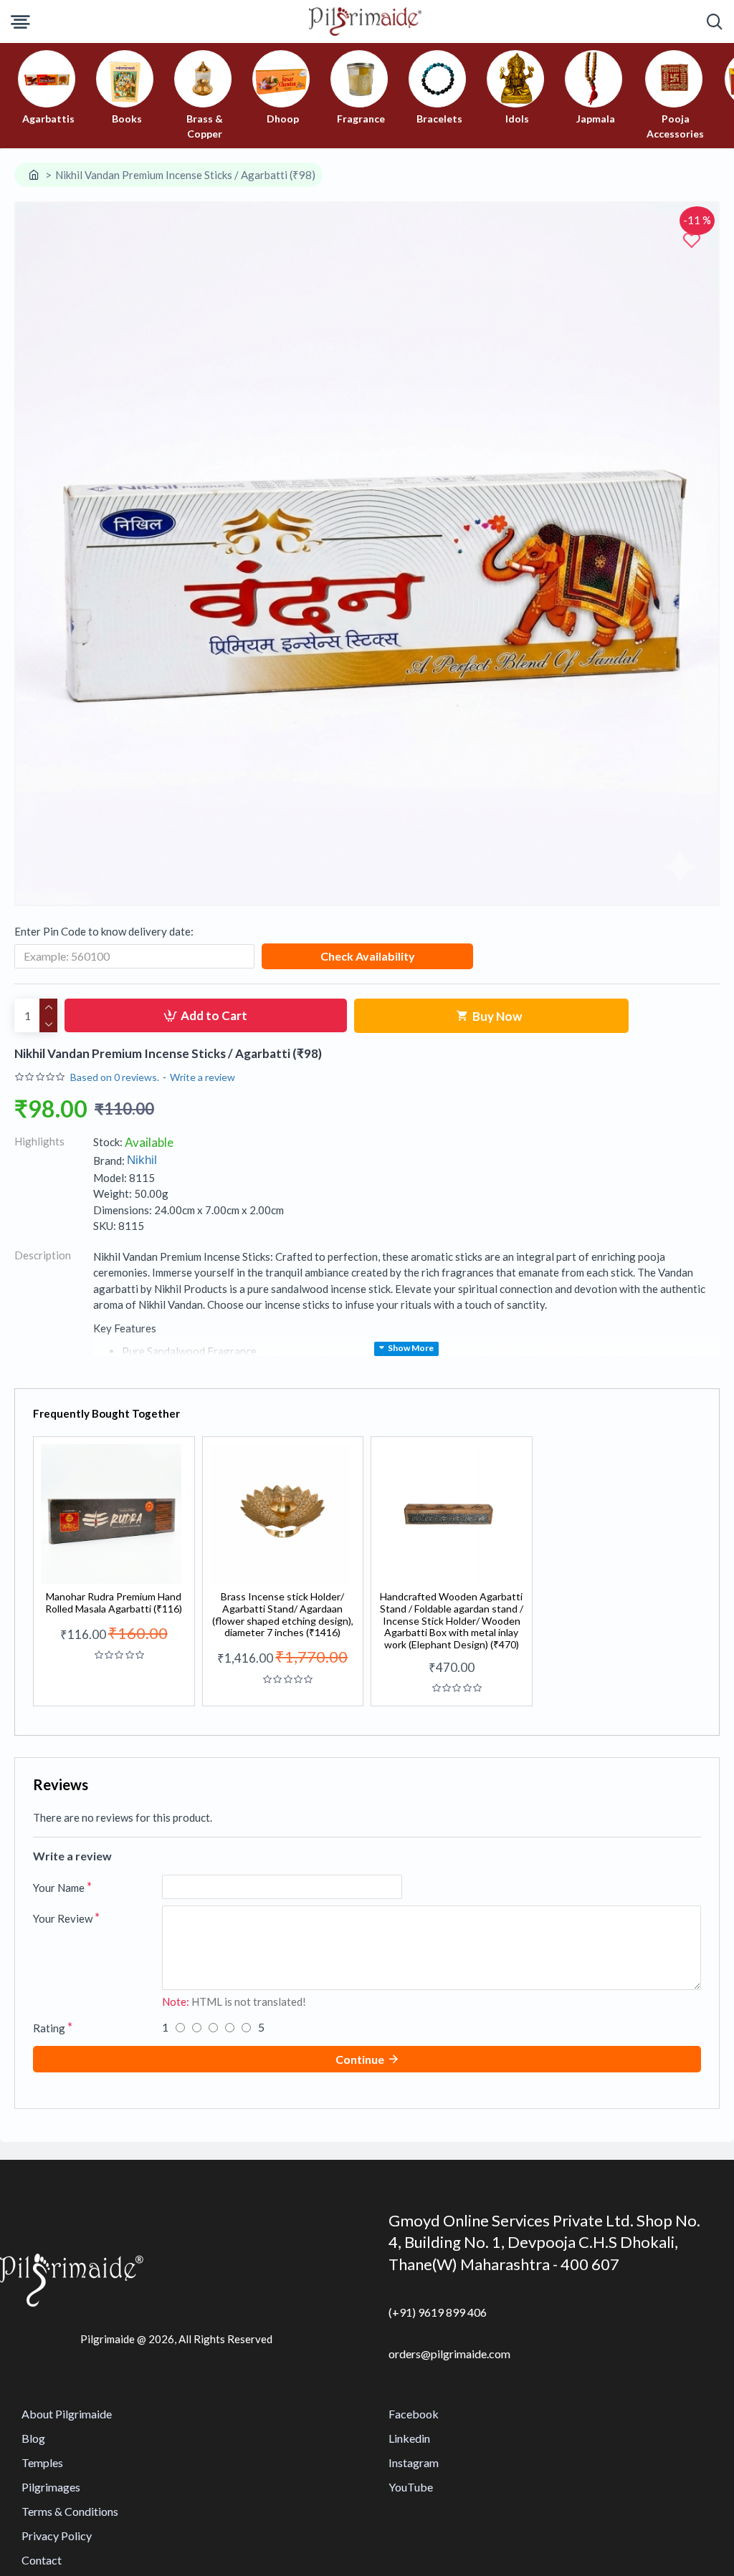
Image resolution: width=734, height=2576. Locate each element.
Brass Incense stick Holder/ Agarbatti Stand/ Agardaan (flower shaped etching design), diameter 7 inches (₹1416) (283, 1615)
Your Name (59, 1888)
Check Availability (368, 956)
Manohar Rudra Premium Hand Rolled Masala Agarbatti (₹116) (114, 1603)
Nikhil (142, 1160)
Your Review (63, 1918)
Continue (360, 2059)
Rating (49, 2028)
